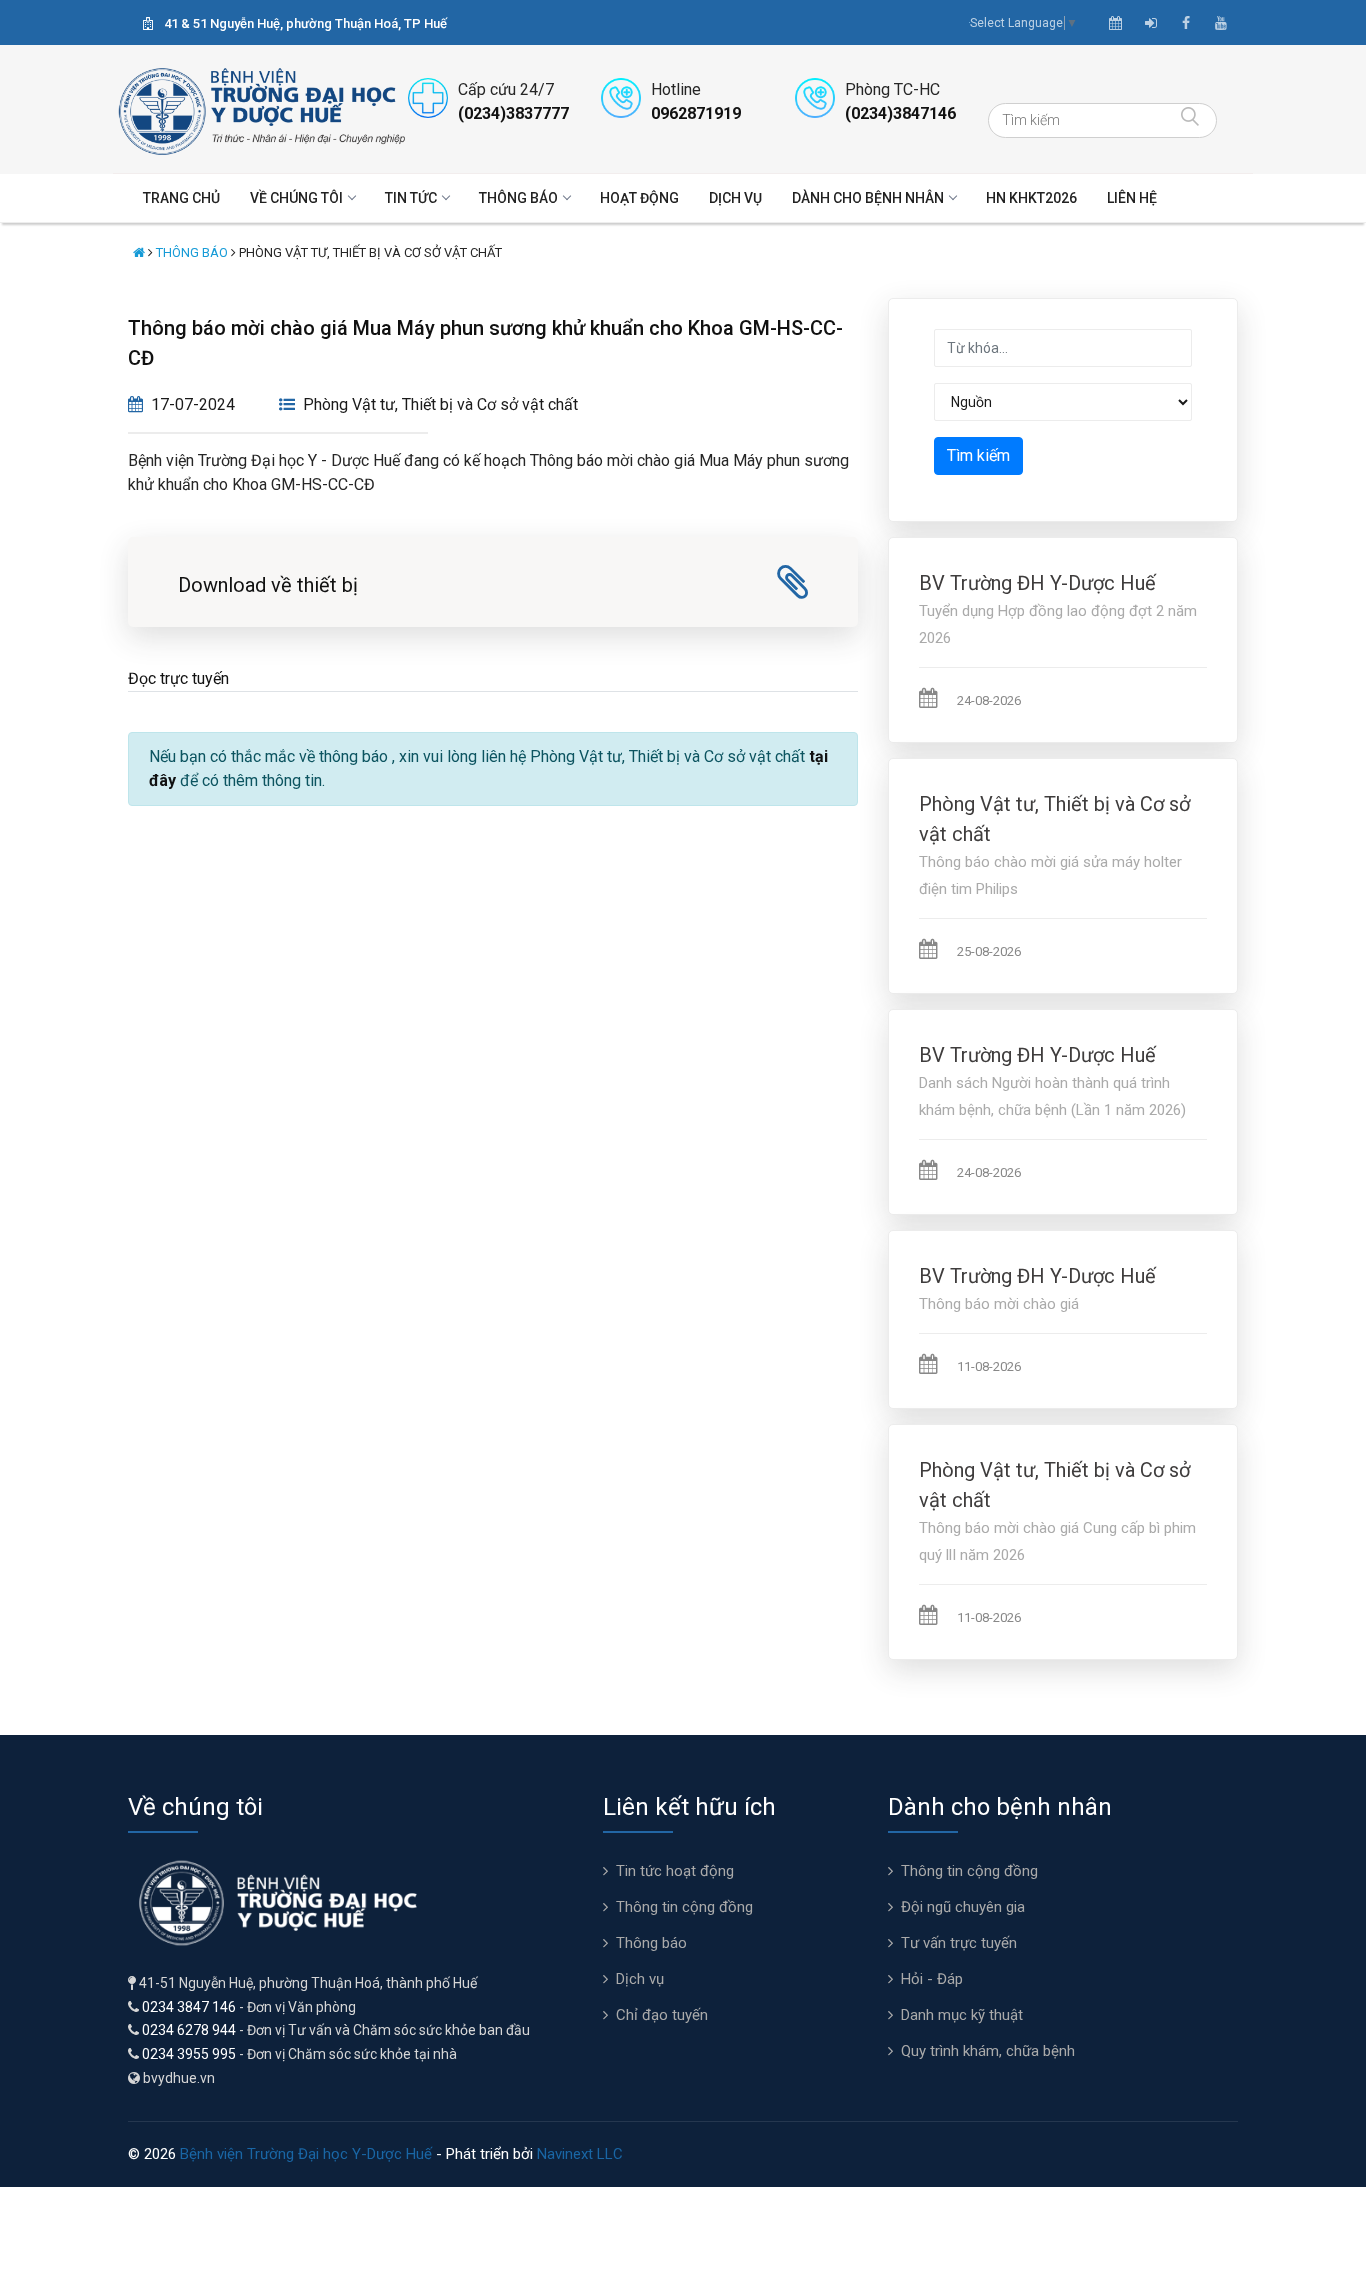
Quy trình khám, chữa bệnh (988, 2051)
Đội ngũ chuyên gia (963, 1907)
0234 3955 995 (189, 2054)
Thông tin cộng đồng (684, 1907)
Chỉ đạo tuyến (662, 2015)
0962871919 (696, 113)
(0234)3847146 (900, 113)
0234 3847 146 (189, 2007)
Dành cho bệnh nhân (868, 198)
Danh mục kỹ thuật (962, 2015)
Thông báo (518, 198)
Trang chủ (181, 198)
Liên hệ (1132, 198)
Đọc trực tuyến (178, 678)
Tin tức (411, 198)
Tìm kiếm (978, 455)
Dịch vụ (735, 198)
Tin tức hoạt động (675, 1871)
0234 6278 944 (189, 2030)
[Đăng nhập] (1151, 23)
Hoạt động (639, 198)
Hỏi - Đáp (932, 1979)
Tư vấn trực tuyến (959, 1943)
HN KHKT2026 (1031, 198)
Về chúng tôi (296, 198)
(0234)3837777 (513, 113)
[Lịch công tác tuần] (1115, 23)
